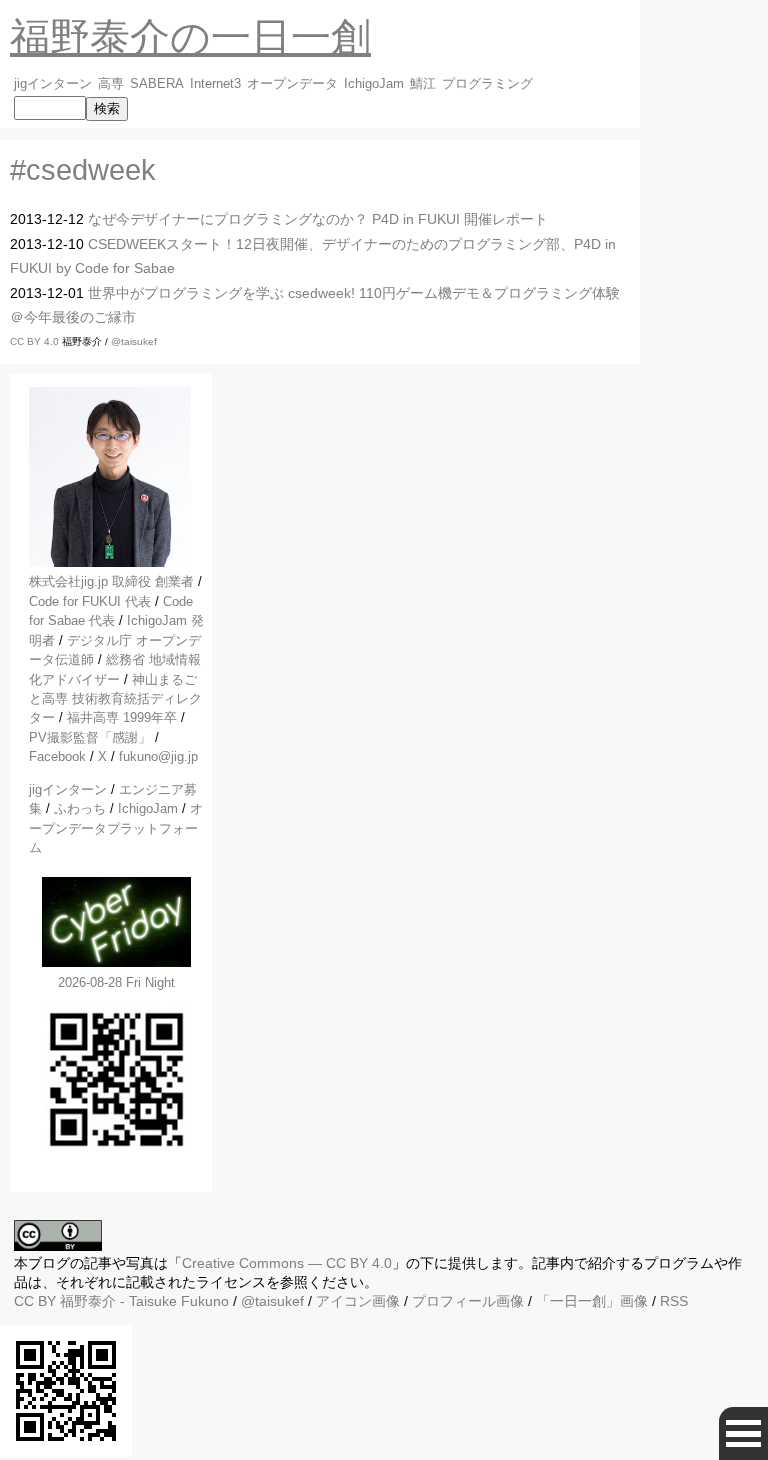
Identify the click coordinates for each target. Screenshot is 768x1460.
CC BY (35, 1301)
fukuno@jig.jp (158, 756)
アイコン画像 (358, 1301)
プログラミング (487, 84)
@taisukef (134, 341)
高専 (111, 84)
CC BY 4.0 (36, 341)
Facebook (57, 756)
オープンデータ (292, 84)
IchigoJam (374, 84)
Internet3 (215, 84)
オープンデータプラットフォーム (116, 828)
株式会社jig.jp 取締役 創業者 (111, 581)
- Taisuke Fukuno (144, 1301)
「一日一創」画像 (592, 1301)
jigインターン (53, 84)
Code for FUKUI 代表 (90, 601)
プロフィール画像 (468, 1301)
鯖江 (423, 84)
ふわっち (80, 808)
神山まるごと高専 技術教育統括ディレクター (115, 699)
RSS (674, 1301)
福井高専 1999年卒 (122, 717)
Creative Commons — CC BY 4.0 (287, 1263)
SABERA (157, 84)
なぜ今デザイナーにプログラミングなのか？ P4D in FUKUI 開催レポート (318, 219)
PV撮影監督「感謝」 (90, 737)
